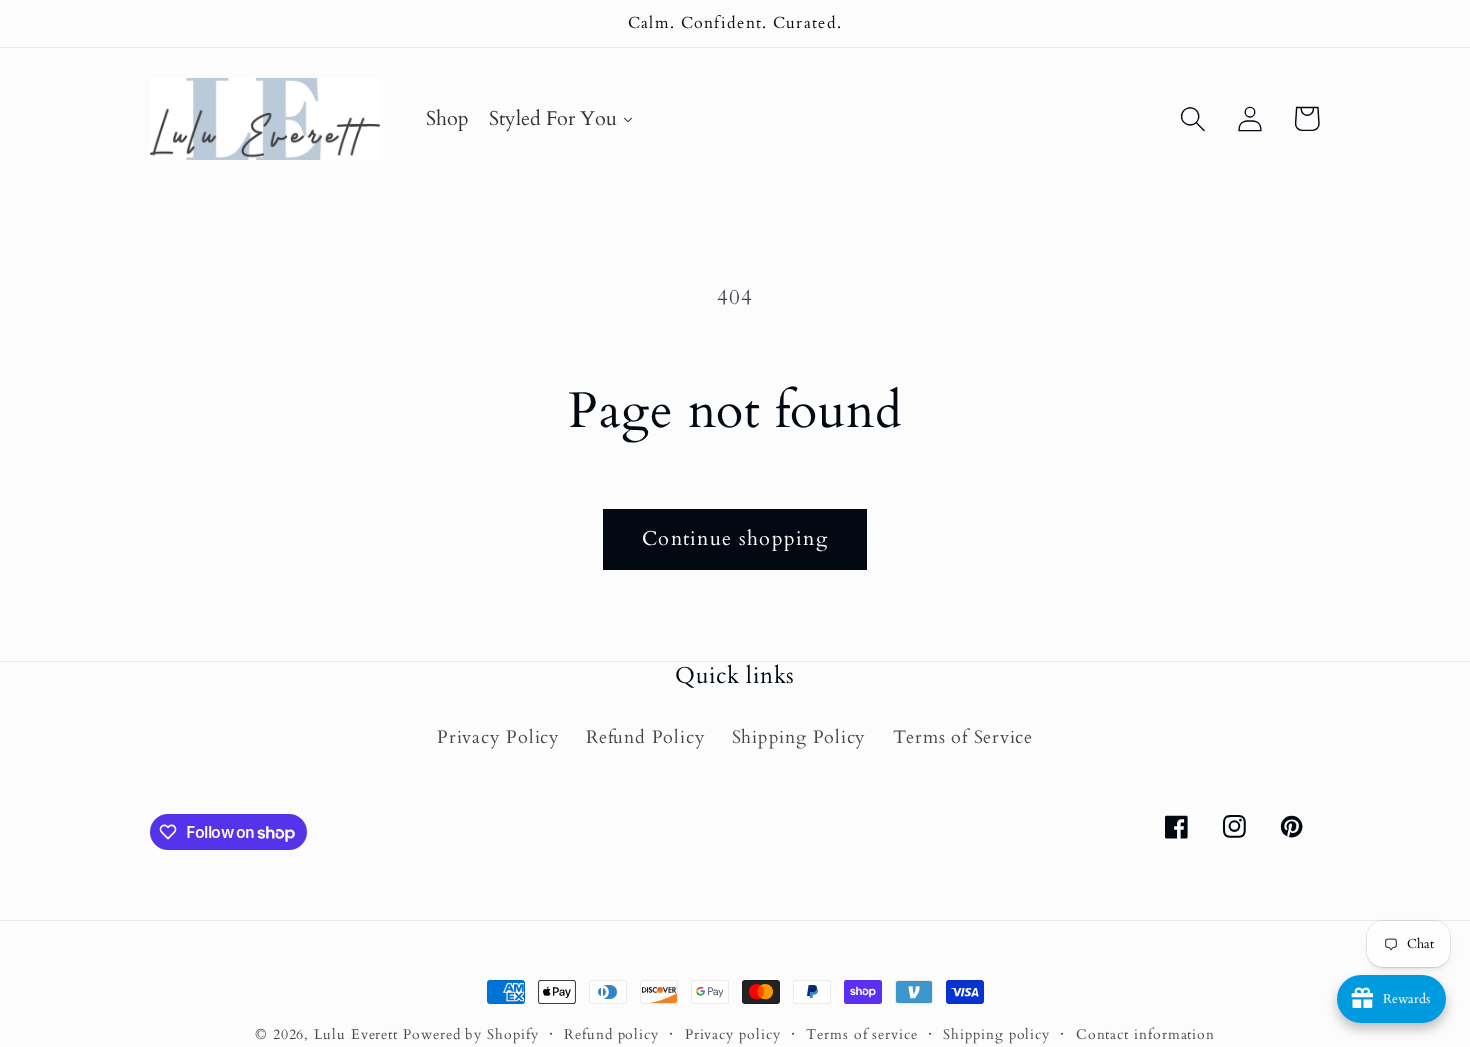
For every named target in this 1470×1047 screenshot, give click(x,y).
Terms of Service (963, 737)
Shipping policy (996, 1034)
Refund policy (611, 1034)
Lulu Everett (356, 1034)
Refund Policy (645, 737)
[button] (1192, 118)
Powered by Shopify (470, 1034)
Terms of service (862, 1034)
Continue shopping (735, 539)
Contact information (1145, 1034)
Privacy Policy (498, 737)
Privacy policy (733, 1034)
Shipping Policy (799, 737)
